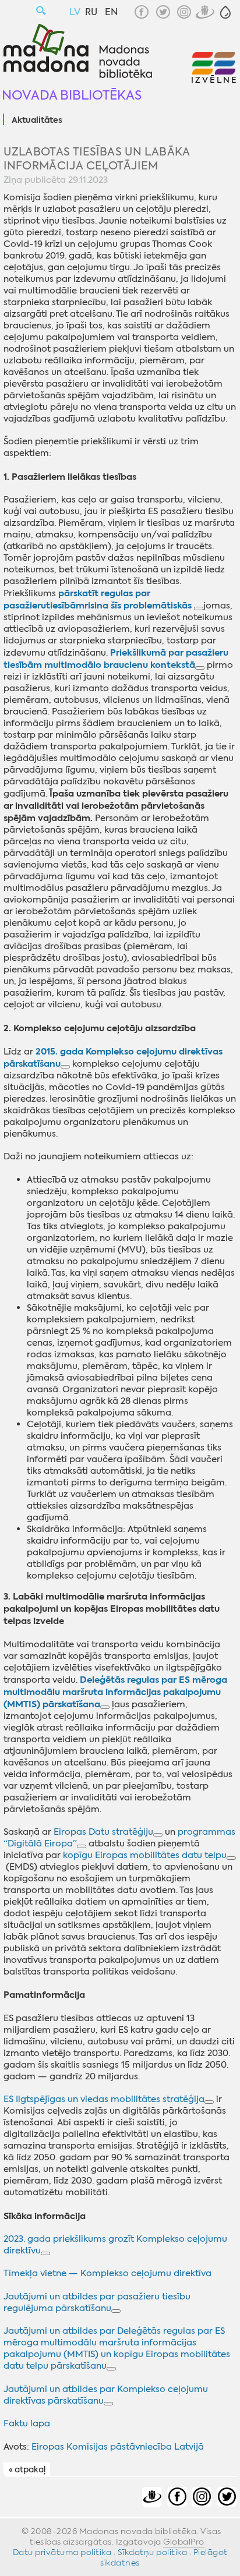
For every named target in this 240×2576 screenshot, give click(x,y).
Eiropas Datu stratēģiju (103, 1832)
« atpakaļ (27, 2470)
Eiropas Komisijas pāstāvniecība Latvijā (118, 2447)
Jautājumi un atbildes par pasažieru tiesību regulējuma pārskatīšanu (97, 2302)
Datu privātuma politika (62, 2552)
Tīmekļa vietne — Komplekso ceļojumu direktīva (107, 2273)
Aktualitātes (37, 121)
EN (111, 12)
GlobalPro (184, 2542)
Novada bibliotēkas (72, 95)
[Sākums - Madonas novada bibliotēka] (78, 52)
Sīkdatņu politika (153, 2552)
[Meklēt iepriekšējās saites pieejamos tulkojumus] (199, 608)
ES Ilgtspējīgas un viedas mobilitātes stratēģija (104, 2099)
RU (91, 12)
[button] (225, 12)
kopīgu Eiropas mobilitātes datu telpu (145, 1855)
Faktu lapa (27, 2423)
